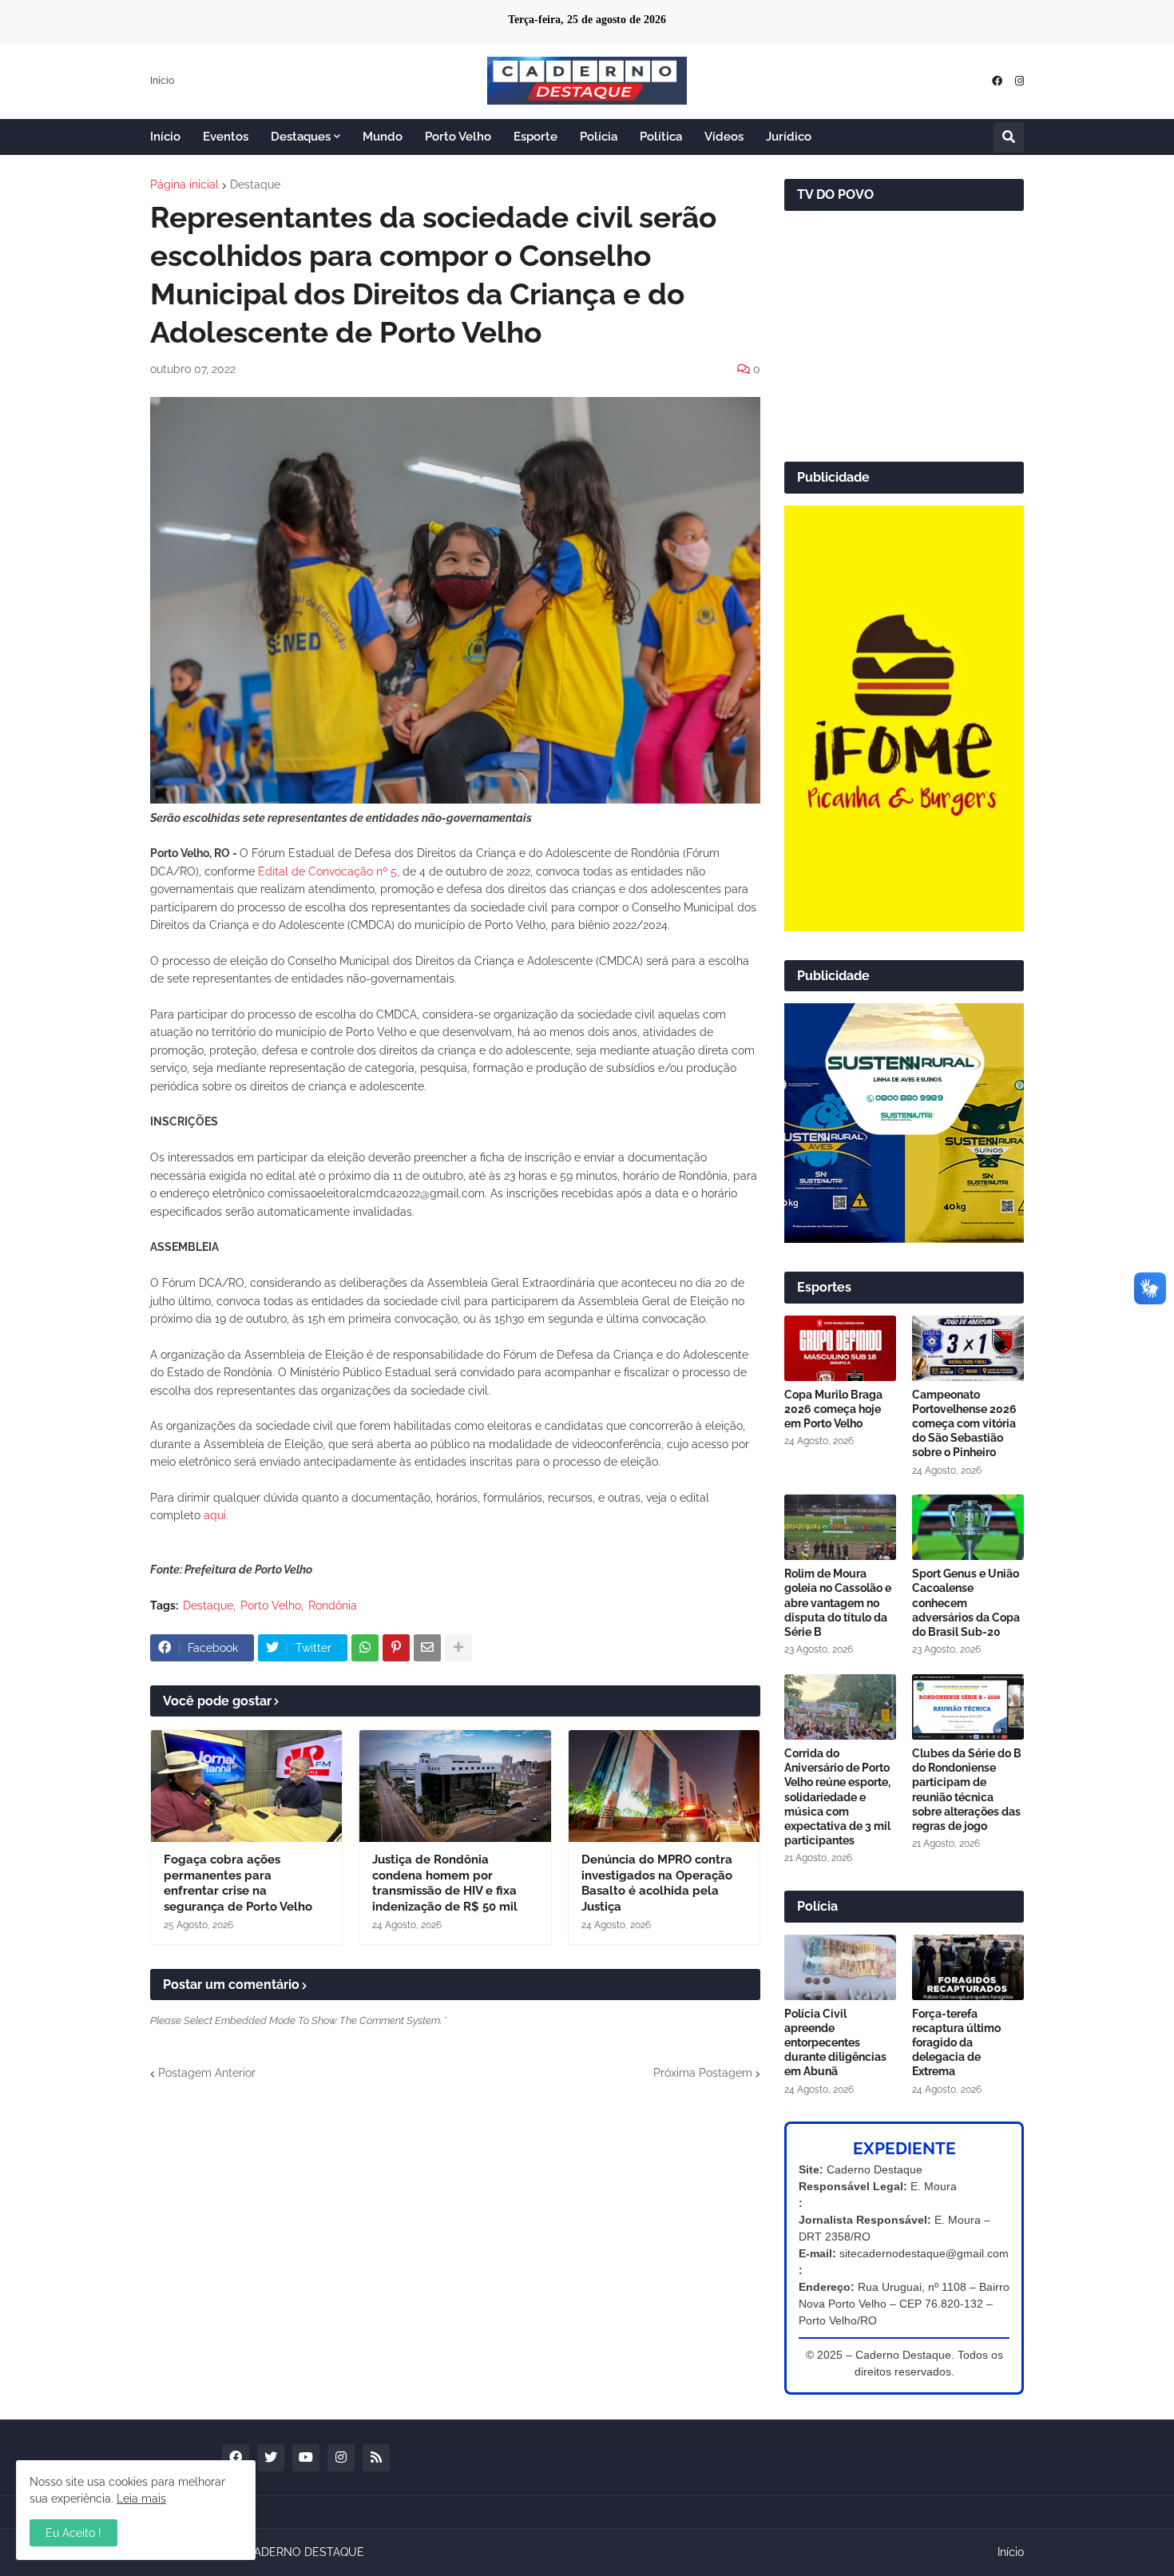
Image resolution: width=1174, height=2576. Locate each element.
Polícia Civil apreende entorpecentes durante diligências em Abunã (835, 2043)
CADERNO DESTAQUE (305, 2552)
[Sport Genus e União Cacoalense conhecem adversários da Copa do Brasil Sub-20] (968, 1527)
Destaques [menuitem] (301, 137)
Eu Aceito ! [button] (73, 2533)
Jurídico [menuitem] (789, 137)
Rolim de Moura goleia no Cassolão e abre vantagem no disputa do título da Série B (838, 1603)
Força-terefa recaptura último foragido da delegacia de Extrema (956, 2043)
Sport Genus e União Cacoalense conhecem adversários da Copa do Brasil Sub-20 (966, 1603)
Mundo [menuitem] (383, 137)
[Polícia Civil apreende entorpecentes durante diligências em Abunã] (840, 1967)
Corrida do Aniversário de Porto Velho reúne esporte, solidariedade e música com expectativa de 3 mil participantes (837, 1797)
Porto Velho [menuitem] (458, 137)
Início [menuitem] (165, 137)
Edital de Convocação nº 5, (329, 871)
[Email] (427, 1648)
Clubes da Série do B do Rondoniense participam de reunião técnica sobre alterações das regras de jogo (967, 1790)
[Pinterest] (396, 1648)
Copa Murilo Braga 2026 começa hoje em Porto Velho (833, 1409)
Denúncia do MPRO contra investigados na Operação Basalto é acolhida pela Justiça (657, 1883)
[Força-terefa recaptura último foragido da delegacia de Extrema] (968, 1967)
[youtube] (306, 2458)
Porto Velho (271, 1606)
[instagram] (1019, 81)
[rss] (376, 2458)
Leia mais (141, 2499)
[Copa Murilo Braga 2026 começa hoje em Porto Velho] (840, 1348)
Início (162, 81)
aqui (215, 1515)
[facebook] (997, 81)
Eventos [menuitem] (226, 137)
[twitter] (271, 2458)
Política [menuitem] (661, 137)
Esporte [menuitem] (535, 137)
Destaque (255, 185)
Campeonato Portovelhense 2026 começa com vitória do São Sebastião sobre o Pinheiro (964, 1424)
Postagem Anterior (207, 2073)
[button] (1009, 137)
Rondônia (333, 1606)
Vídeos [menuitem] (724, 137)
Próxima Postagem (703, 2073)
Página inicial (184, 185)
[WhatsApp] (365, 1648)
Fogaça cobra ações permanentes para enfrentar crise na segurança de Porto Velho (238, 1883)
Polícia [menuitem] (599, 137)
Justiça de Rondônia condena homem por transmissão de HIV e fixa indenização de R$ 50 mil (445, 1883)
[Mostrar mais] (458, 1648)
